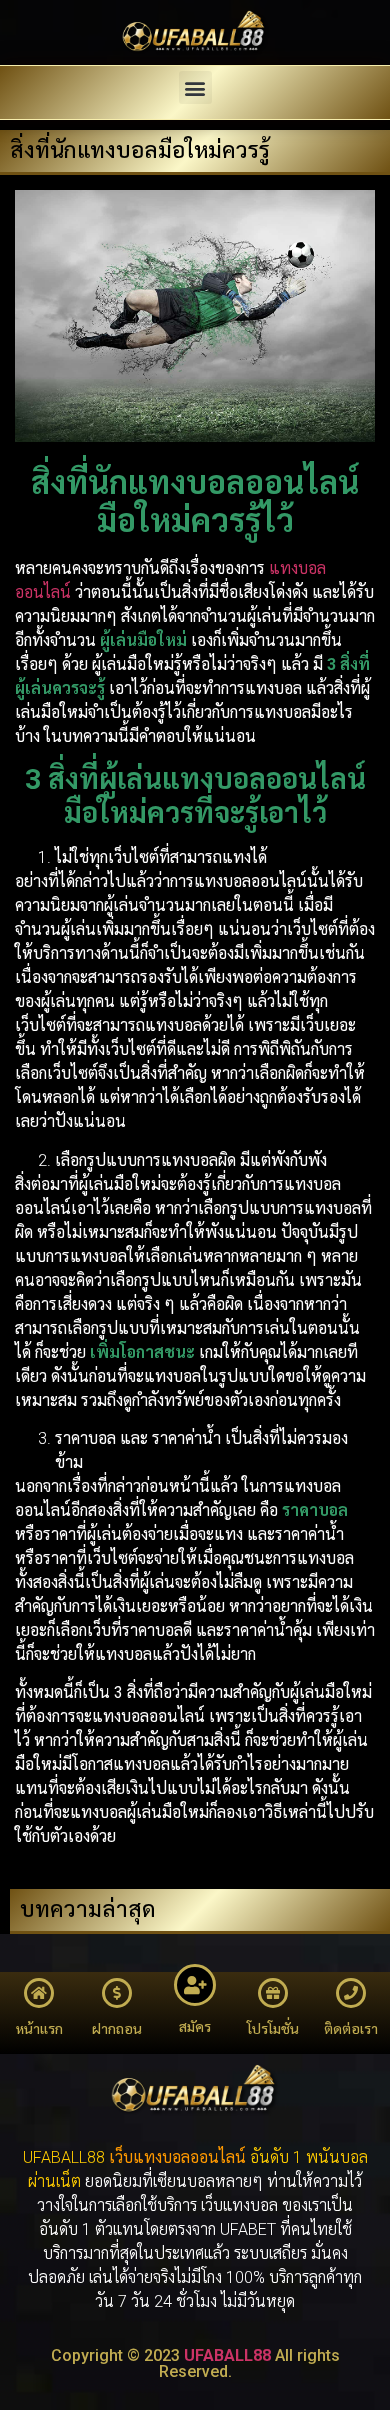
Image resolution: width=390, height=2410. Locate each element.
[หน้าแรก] (39, 1993)
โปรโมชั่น (273, 2029)
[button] (195, 87)
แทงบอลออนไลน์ (189, 2157)
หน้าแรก (39, 2029)
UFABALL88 (227, 2355)
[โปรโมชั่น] (273, 1993)
